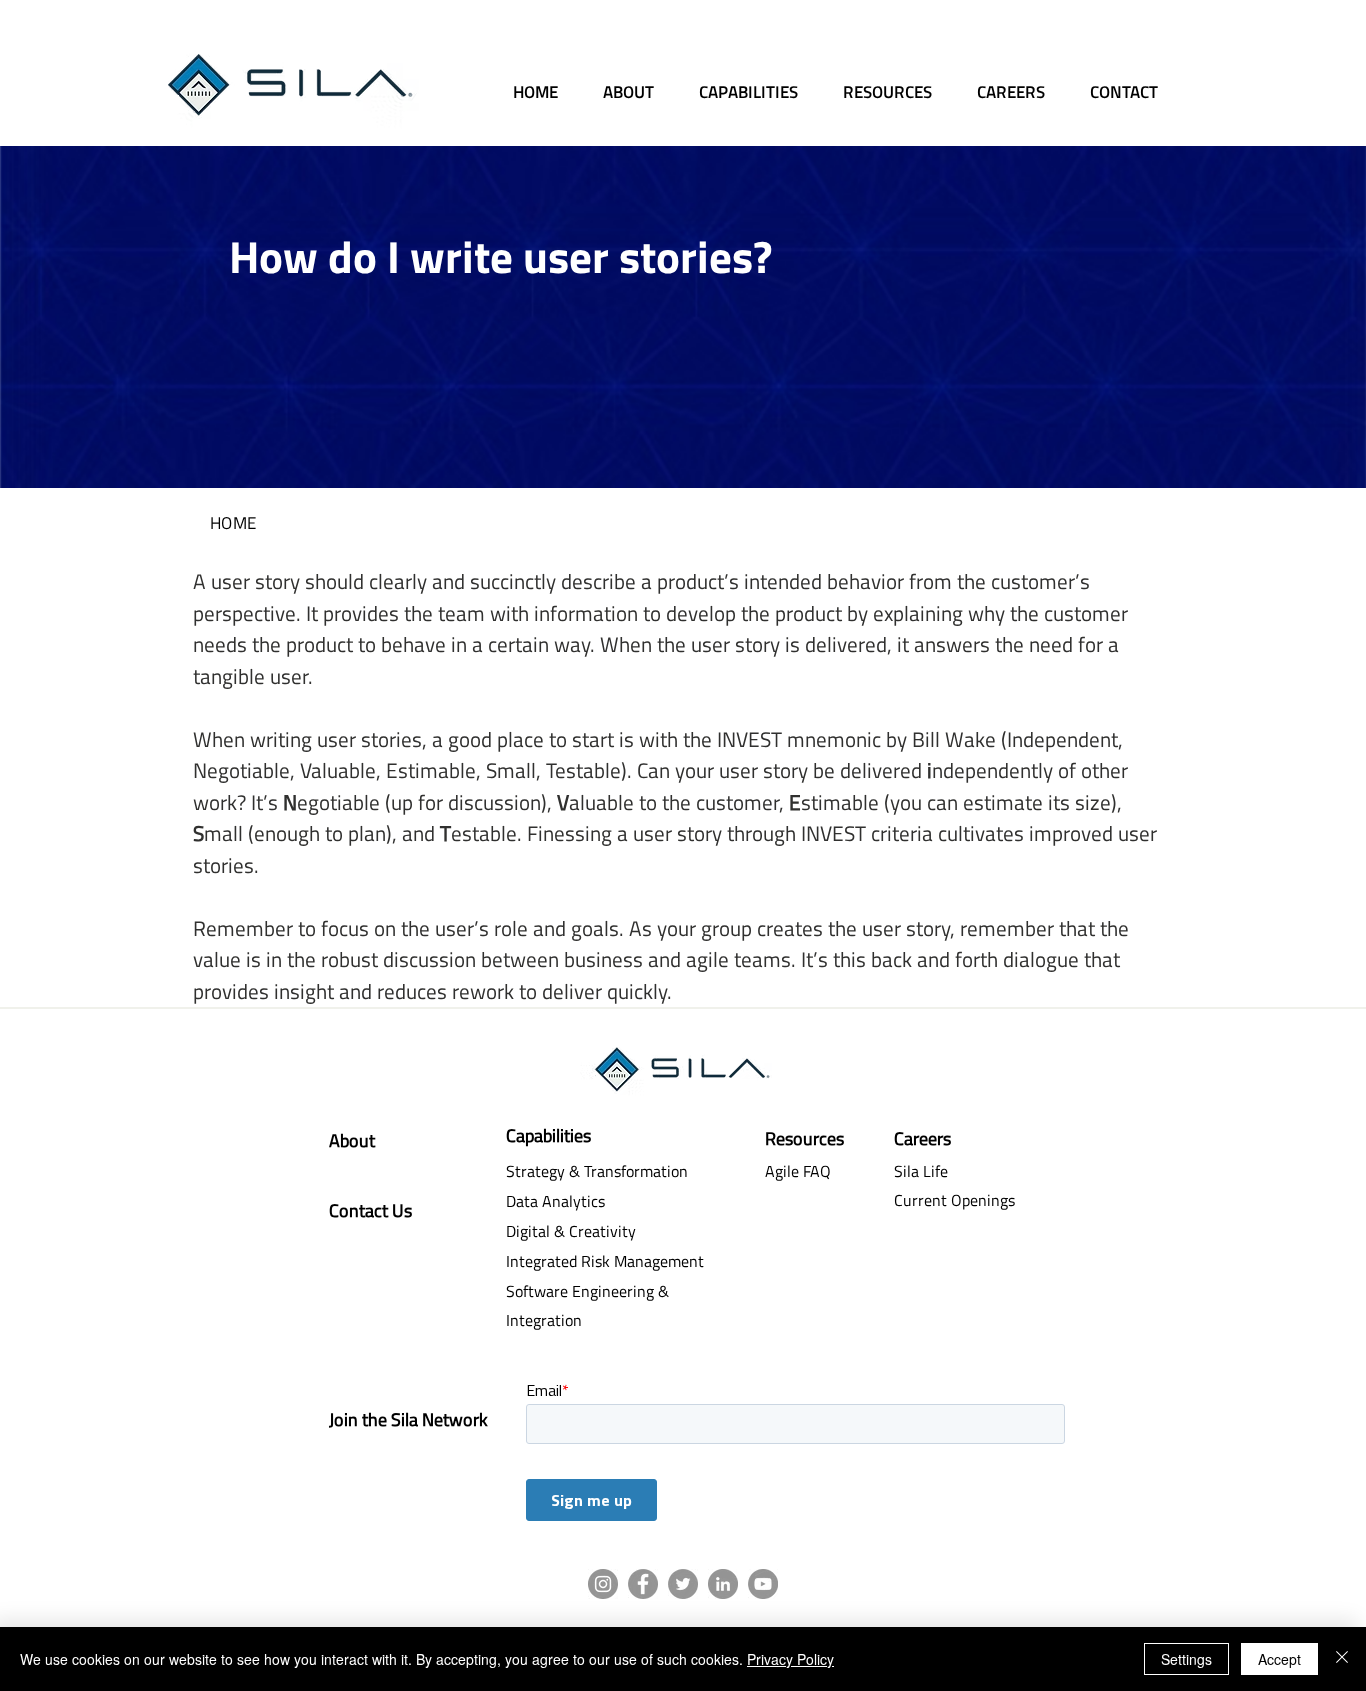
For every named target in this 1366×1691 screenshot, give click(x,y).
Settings (1186, 1659)
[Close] (1342, 1659)
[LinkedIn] (723, 1584)
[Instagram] (603, 1584)
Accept (1279, 1659)
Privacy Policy (790, 1659)
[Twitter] (683, 1584)
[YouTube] (763, 1584)
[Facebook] (643, 1584)
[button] (892, 83)
